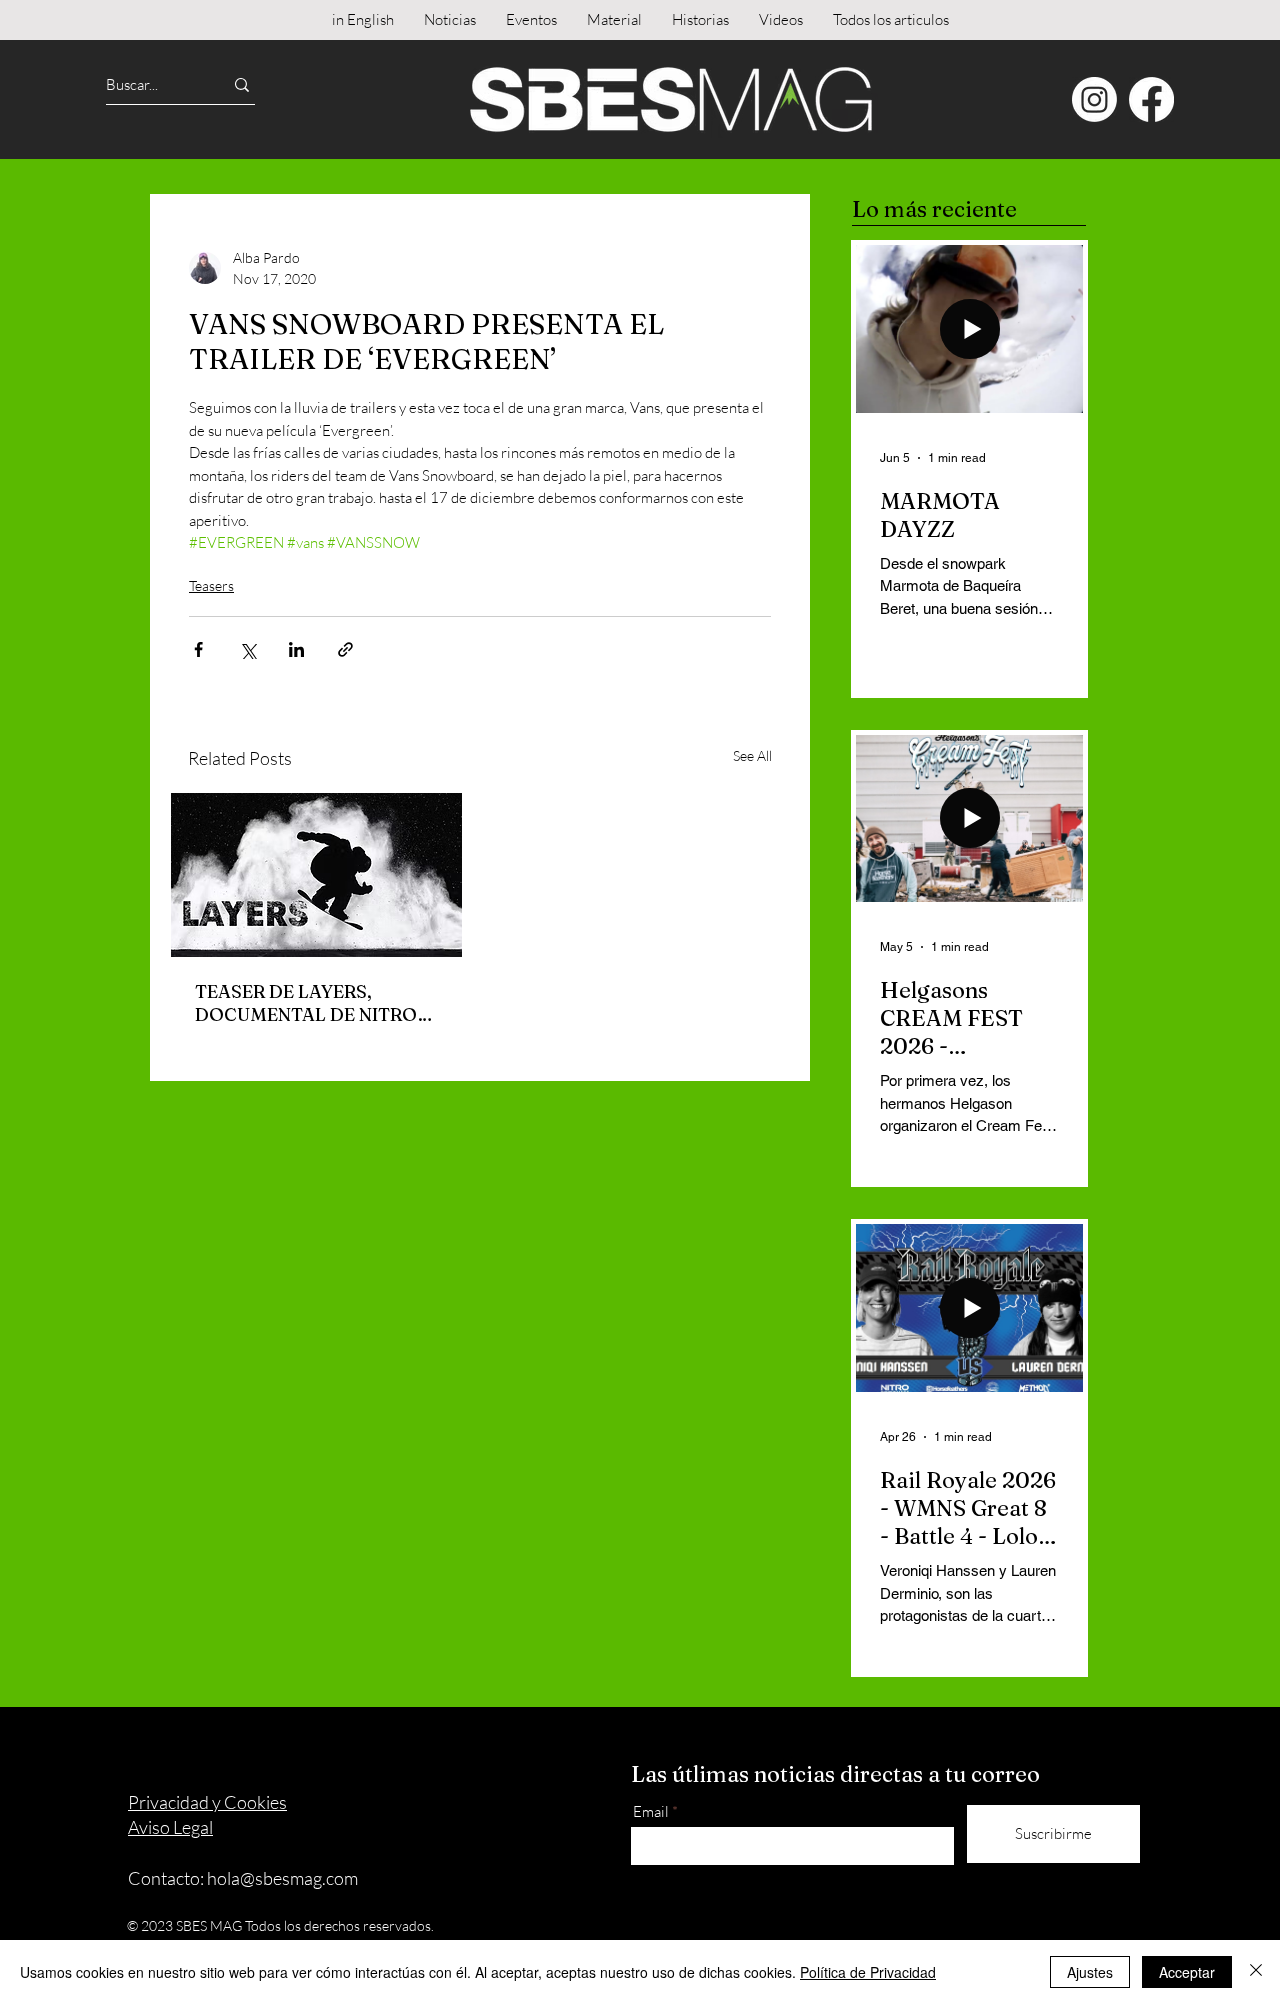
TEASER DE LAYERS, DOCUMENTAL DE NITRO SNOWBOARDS (306, 1003)
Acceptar (1187, 1972)
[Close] (1256, 1972)
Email (651, 1811)
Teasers (211, 585)
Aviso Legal (170, 1827)
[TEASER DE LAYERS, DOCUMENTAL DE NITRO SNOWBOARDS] (316, 875)
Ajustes (1090, 1972)
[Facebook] (1151, 99)
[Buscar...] (242, 84)
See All (752, 755)
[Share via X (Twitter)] (247, 649)
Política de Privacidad (868, 1972)
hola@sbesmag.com (282, 1878)
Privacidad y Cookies (207, 1802)
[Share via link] (345, 649)
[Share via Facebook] (198, 649)
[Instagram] (1094, 99)
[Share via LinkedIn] (296, 649)
